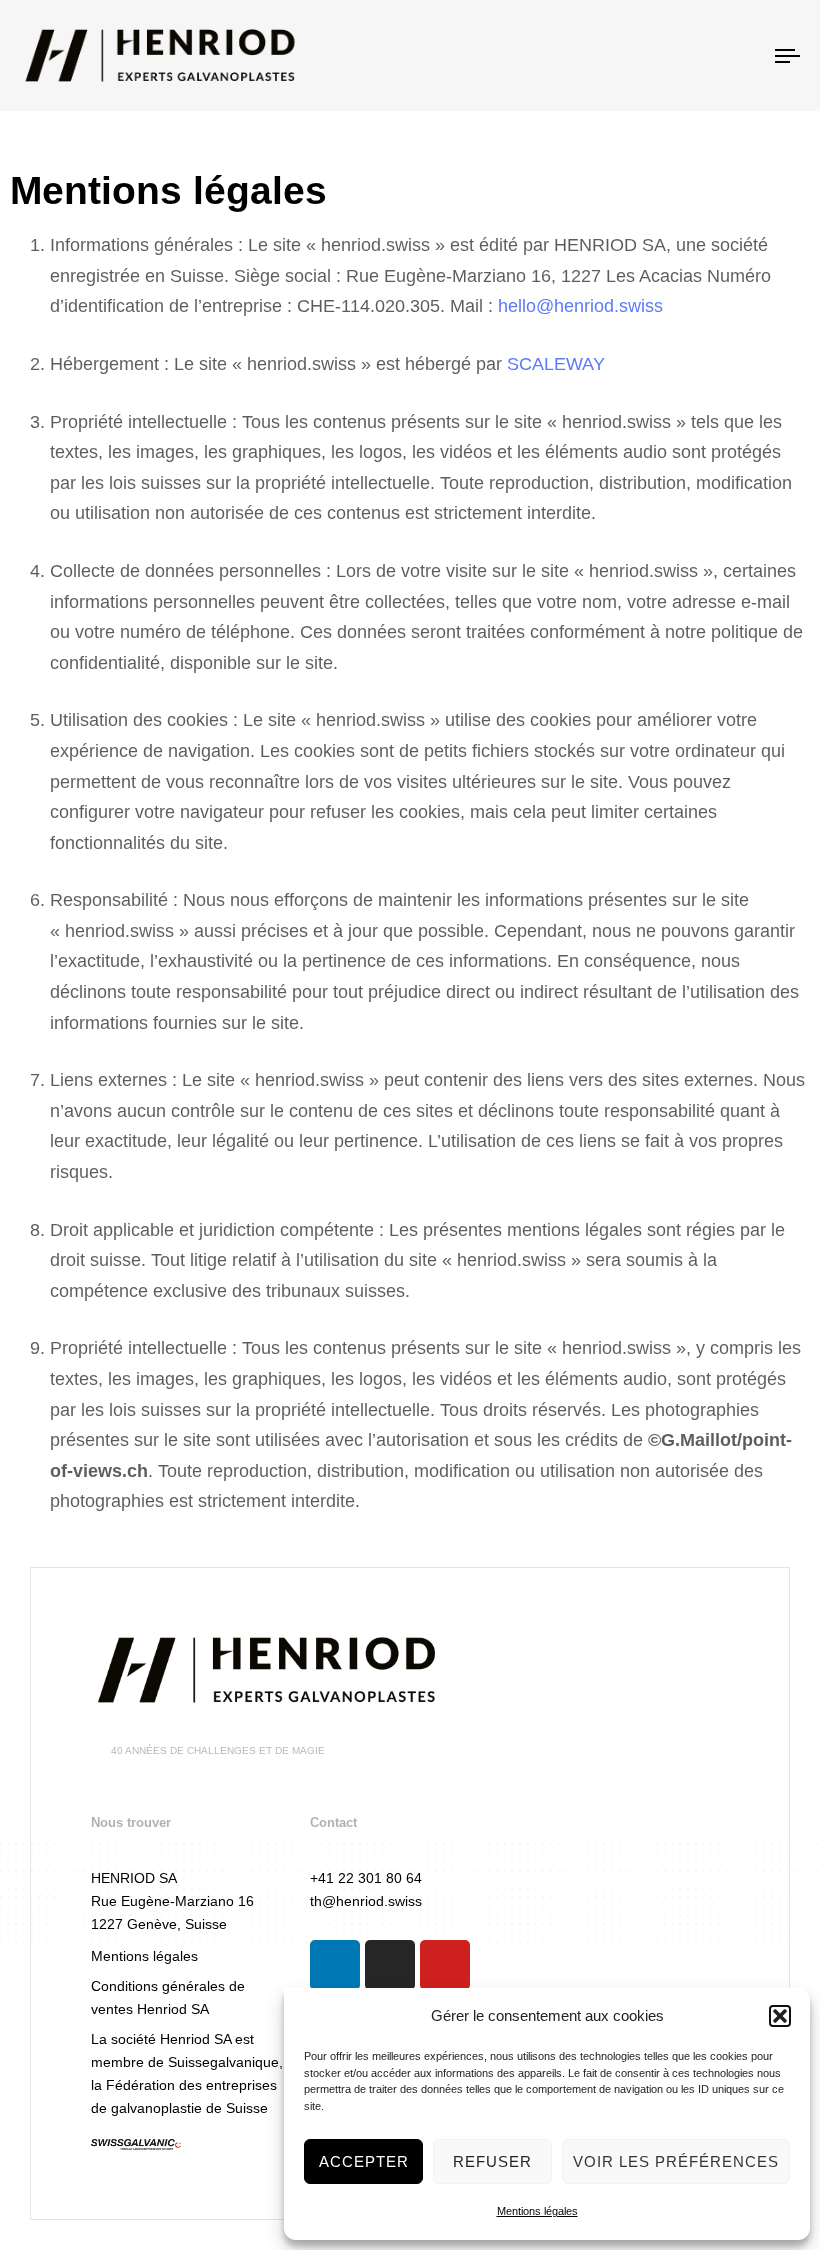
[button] (780, 2016)
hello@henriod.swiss (580, 306)
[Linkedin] (335, 1965)
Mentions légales (537, 2211)
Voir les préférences (676, 2161)
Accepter (364, 2161)
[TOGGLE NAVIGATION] (670, 55)
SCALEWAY (556, 364)
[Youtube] (445, 1965)
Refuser (492, 2161)
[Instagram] (390, 1965)
